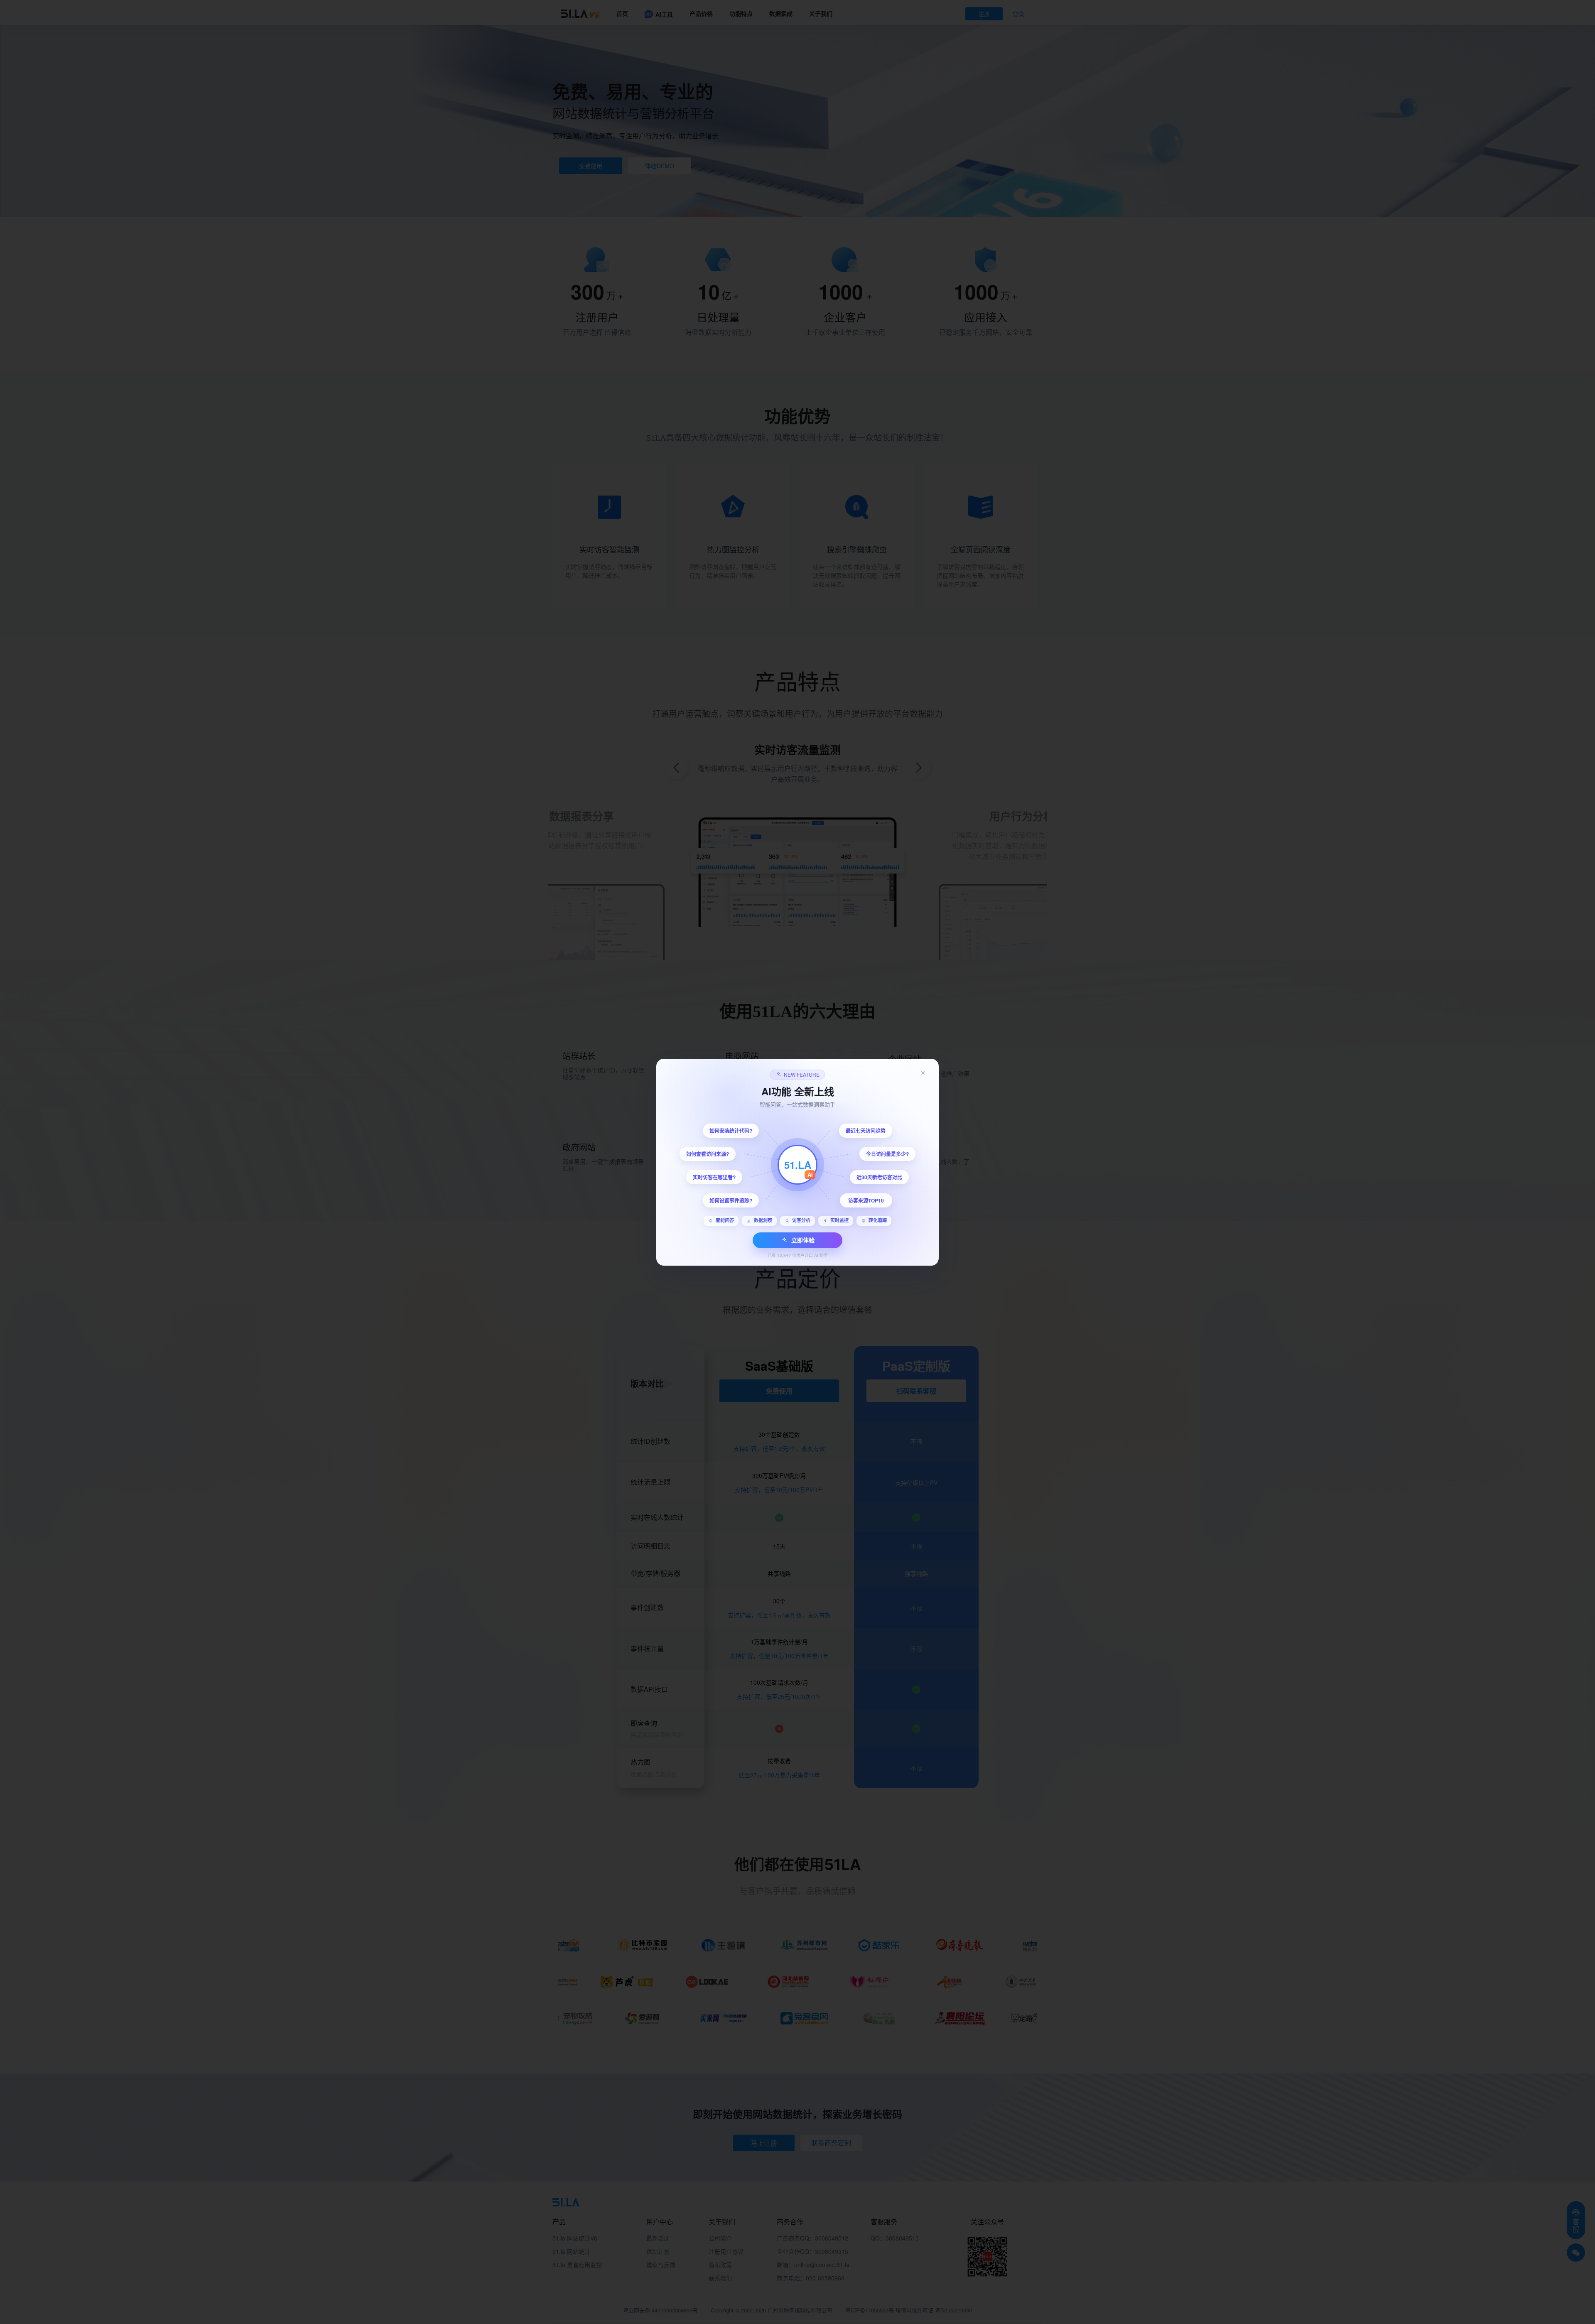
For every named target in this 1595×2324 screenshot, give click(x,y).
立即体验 (803, 1240)
